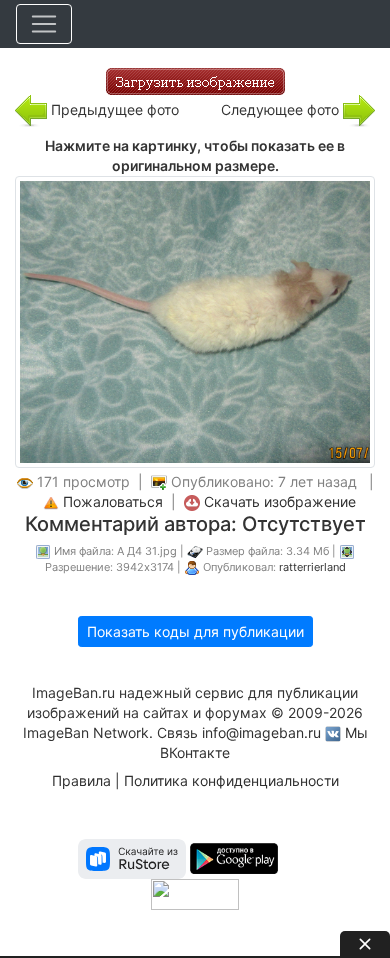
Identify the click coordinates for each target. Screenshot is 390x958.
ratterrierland (312, 567)
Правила (81, 780)
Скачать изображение (280, 501)
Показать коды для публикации (195, 631)
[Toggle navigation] (44, 24)
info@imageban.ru (261, 732)
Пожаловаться (113, 501)
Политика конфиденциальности (231, 780)
